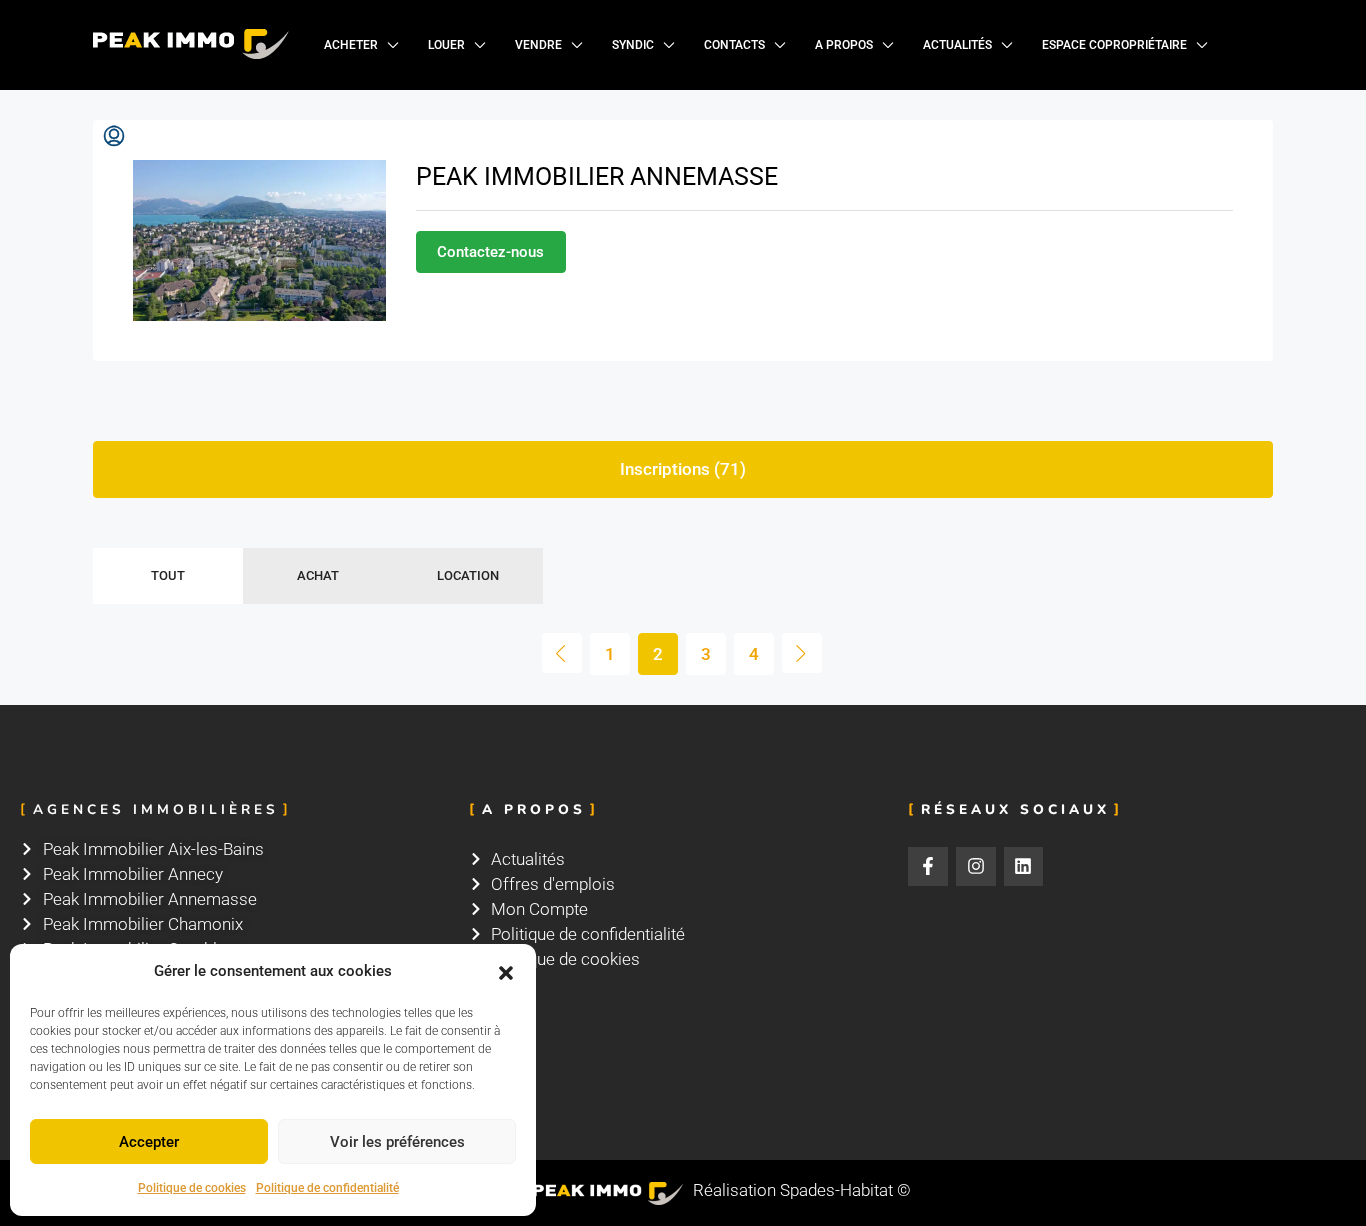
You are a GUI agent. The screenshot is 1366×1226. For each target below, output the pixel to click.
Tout (168, 575)
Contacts (734, 45)
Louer (446, 45)
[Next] (802, 653)
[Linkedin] (1024, 867)
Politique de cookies (192, 1188)
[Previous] (562, 653)
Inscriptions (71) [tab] (683, 469)
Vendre (538, 45)
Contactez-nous (490, 252)
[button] (506, 972)
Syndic (633, 45)
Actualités (957, 45)
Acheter (351, 45)
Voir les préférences (397, 1142)
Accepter (149, 1142)
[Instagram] (976, 867)
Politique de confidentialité (327, 1188)
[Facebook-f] (928, 867)
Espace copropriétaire (1114, 45)
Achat (318, 575)
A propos (844, 45)
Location (468, 575)
